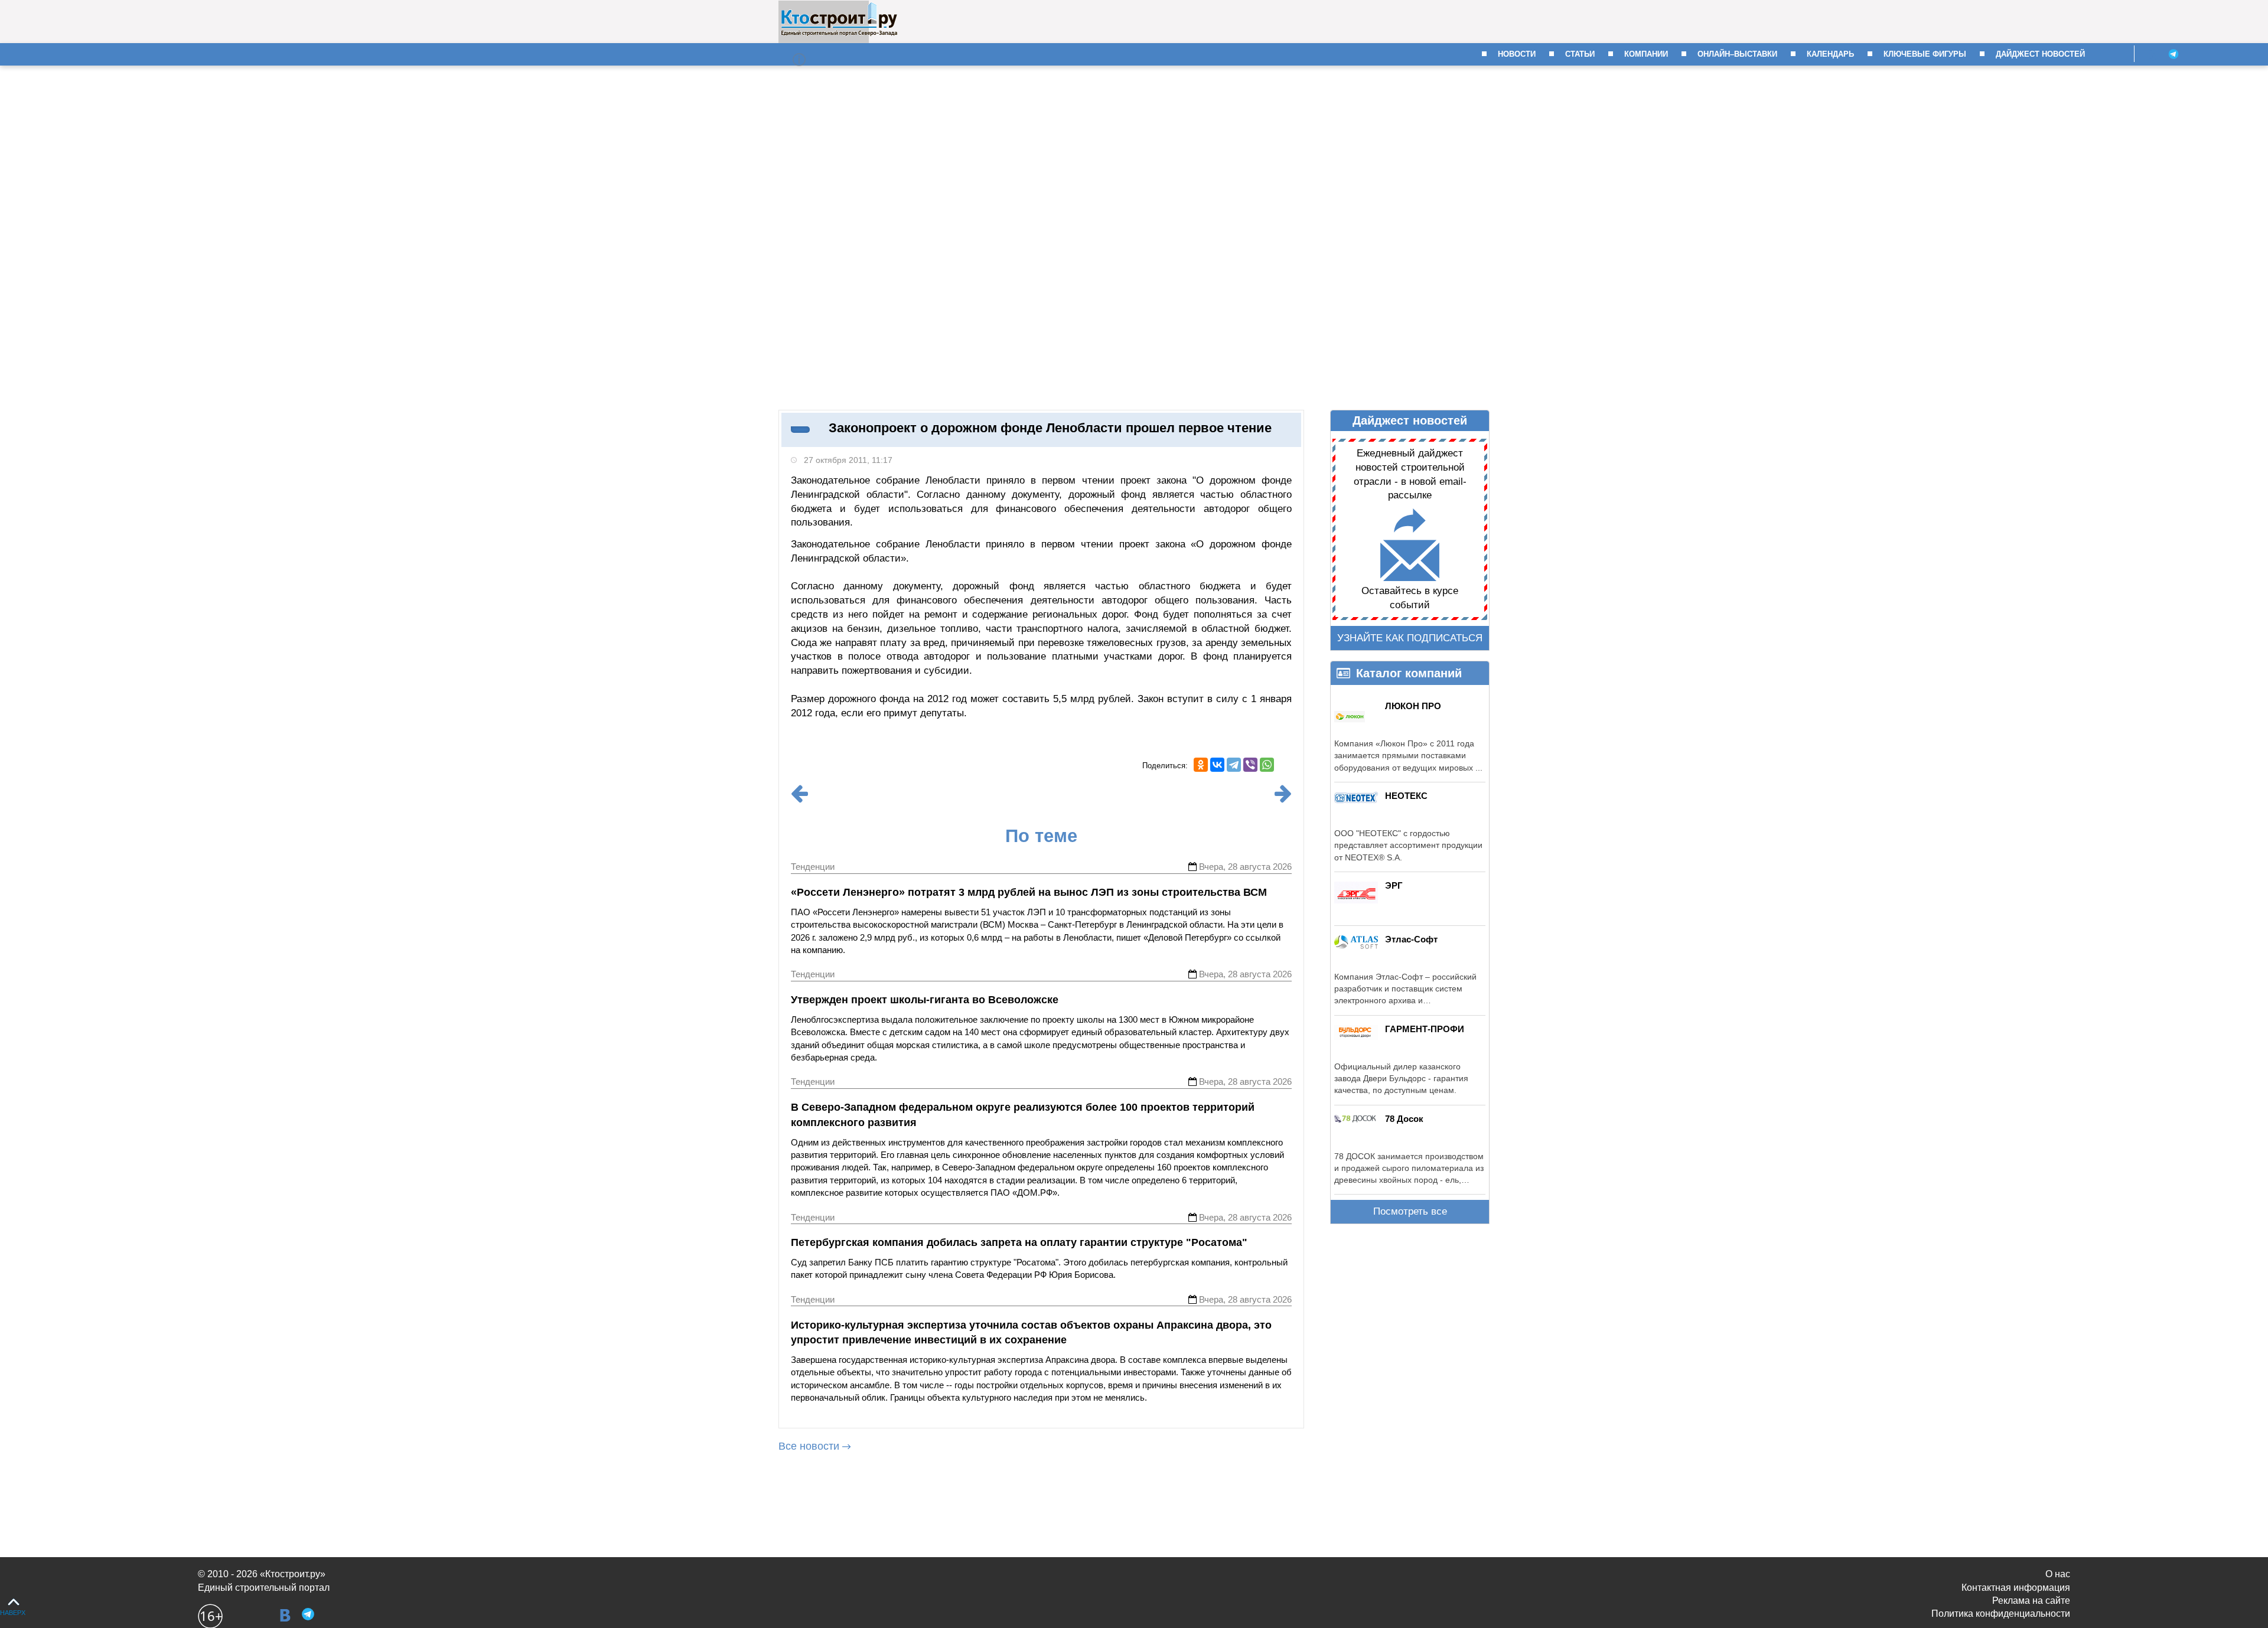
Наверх (13, 1613)
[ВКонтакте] (1217, 765)
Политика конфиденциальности (2001, 1614)
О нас (2058, 1574)
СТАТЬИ (1580, 54)
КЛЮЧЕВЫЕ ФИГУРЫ (1925, 54)
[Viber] (1250, 765)
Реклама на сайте (2031, 1601)
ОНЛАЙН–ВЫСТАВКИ (1737, 54)
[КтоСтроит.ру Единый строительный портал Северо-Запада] (839, 34)
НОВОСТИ (1517, 54)
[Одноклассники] (1201, 765)
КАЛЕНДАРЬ (1830, 54)
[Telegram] (1234, 765)
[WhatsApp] (1267, 765)
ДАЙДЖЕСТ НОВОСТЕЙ (2040, 54)
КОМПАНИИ (1646, 54)
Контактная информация (2016, 1588)
